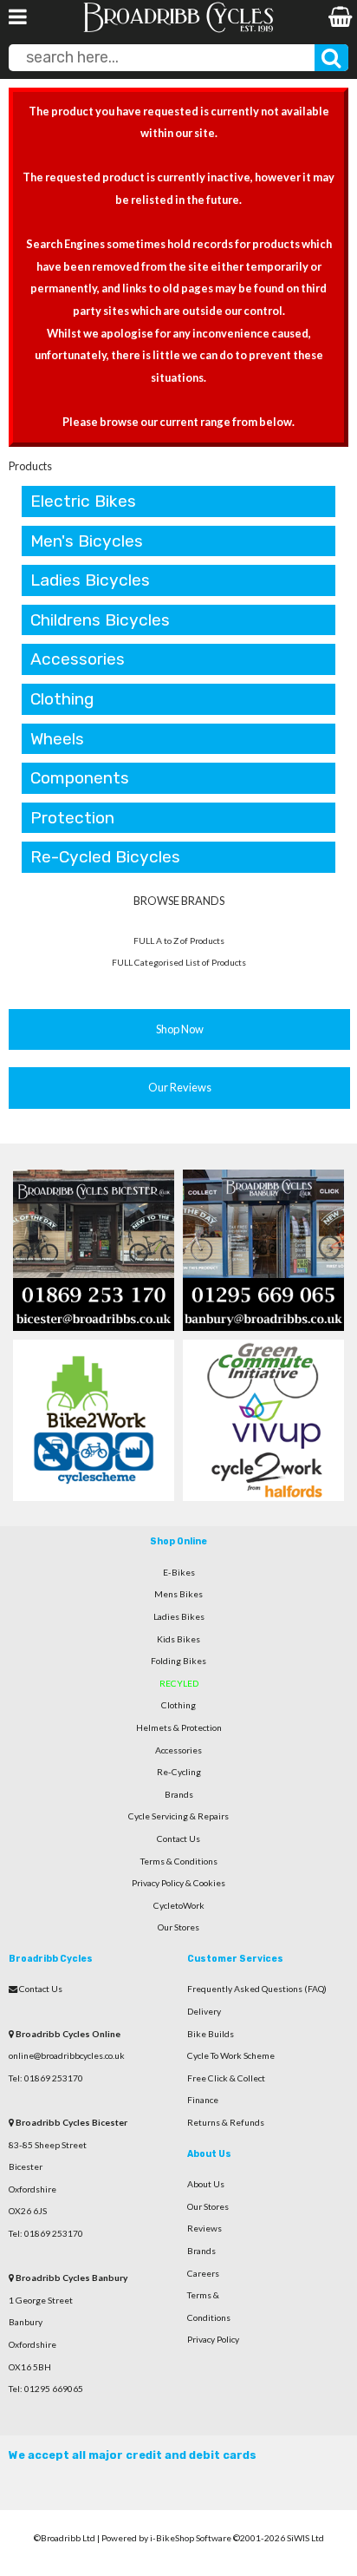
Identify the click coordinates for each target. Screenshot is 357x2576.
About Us (206, 2184)
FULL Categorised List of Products (179, 962)
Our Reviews (180, 1087)
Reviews (204, 2228)
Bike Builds (211, 2034)
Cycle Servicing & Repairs (178, 1816)
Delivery (204, 2011)
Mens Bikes (178, 1594)
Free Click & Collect (226, 2078)
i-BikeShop (172, 2538)
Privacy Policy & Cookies (178, 1883)
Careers (203, 2273)
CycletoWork (179, 1905)
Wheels (57, 739)
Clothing (62, 699)
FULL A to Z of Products (179, 941)
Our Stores (178, 1927)
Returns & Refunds (226, 2122)
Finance (203, 2100)
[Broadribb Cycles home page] (178, 30)
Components (80, 778)
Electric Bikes (83, 501)
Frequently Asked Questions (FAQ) (257, 1989)
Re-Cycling (179, 1772)
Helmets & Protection (179, 1727)
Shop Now (180, 1029)
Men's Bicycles (87, 541)
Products (30, 466)
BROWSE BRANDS (179, 901)
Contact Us (178, 1839)
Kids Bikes (178, 1639)
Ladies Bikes (179, 1616)
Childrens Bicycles (100, 620)
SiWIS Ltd (305, 2538)
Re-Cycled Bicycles (105, 857)
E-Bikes (179, 1572)
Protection (72, 818)
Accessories (78, 659)
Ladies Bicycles (90, 580)
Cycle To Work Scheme (231, 2055)
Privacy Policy (213, 2339)
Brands (179, 1794)
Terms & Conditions (179, 1861)
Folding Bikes (178, 1661)
